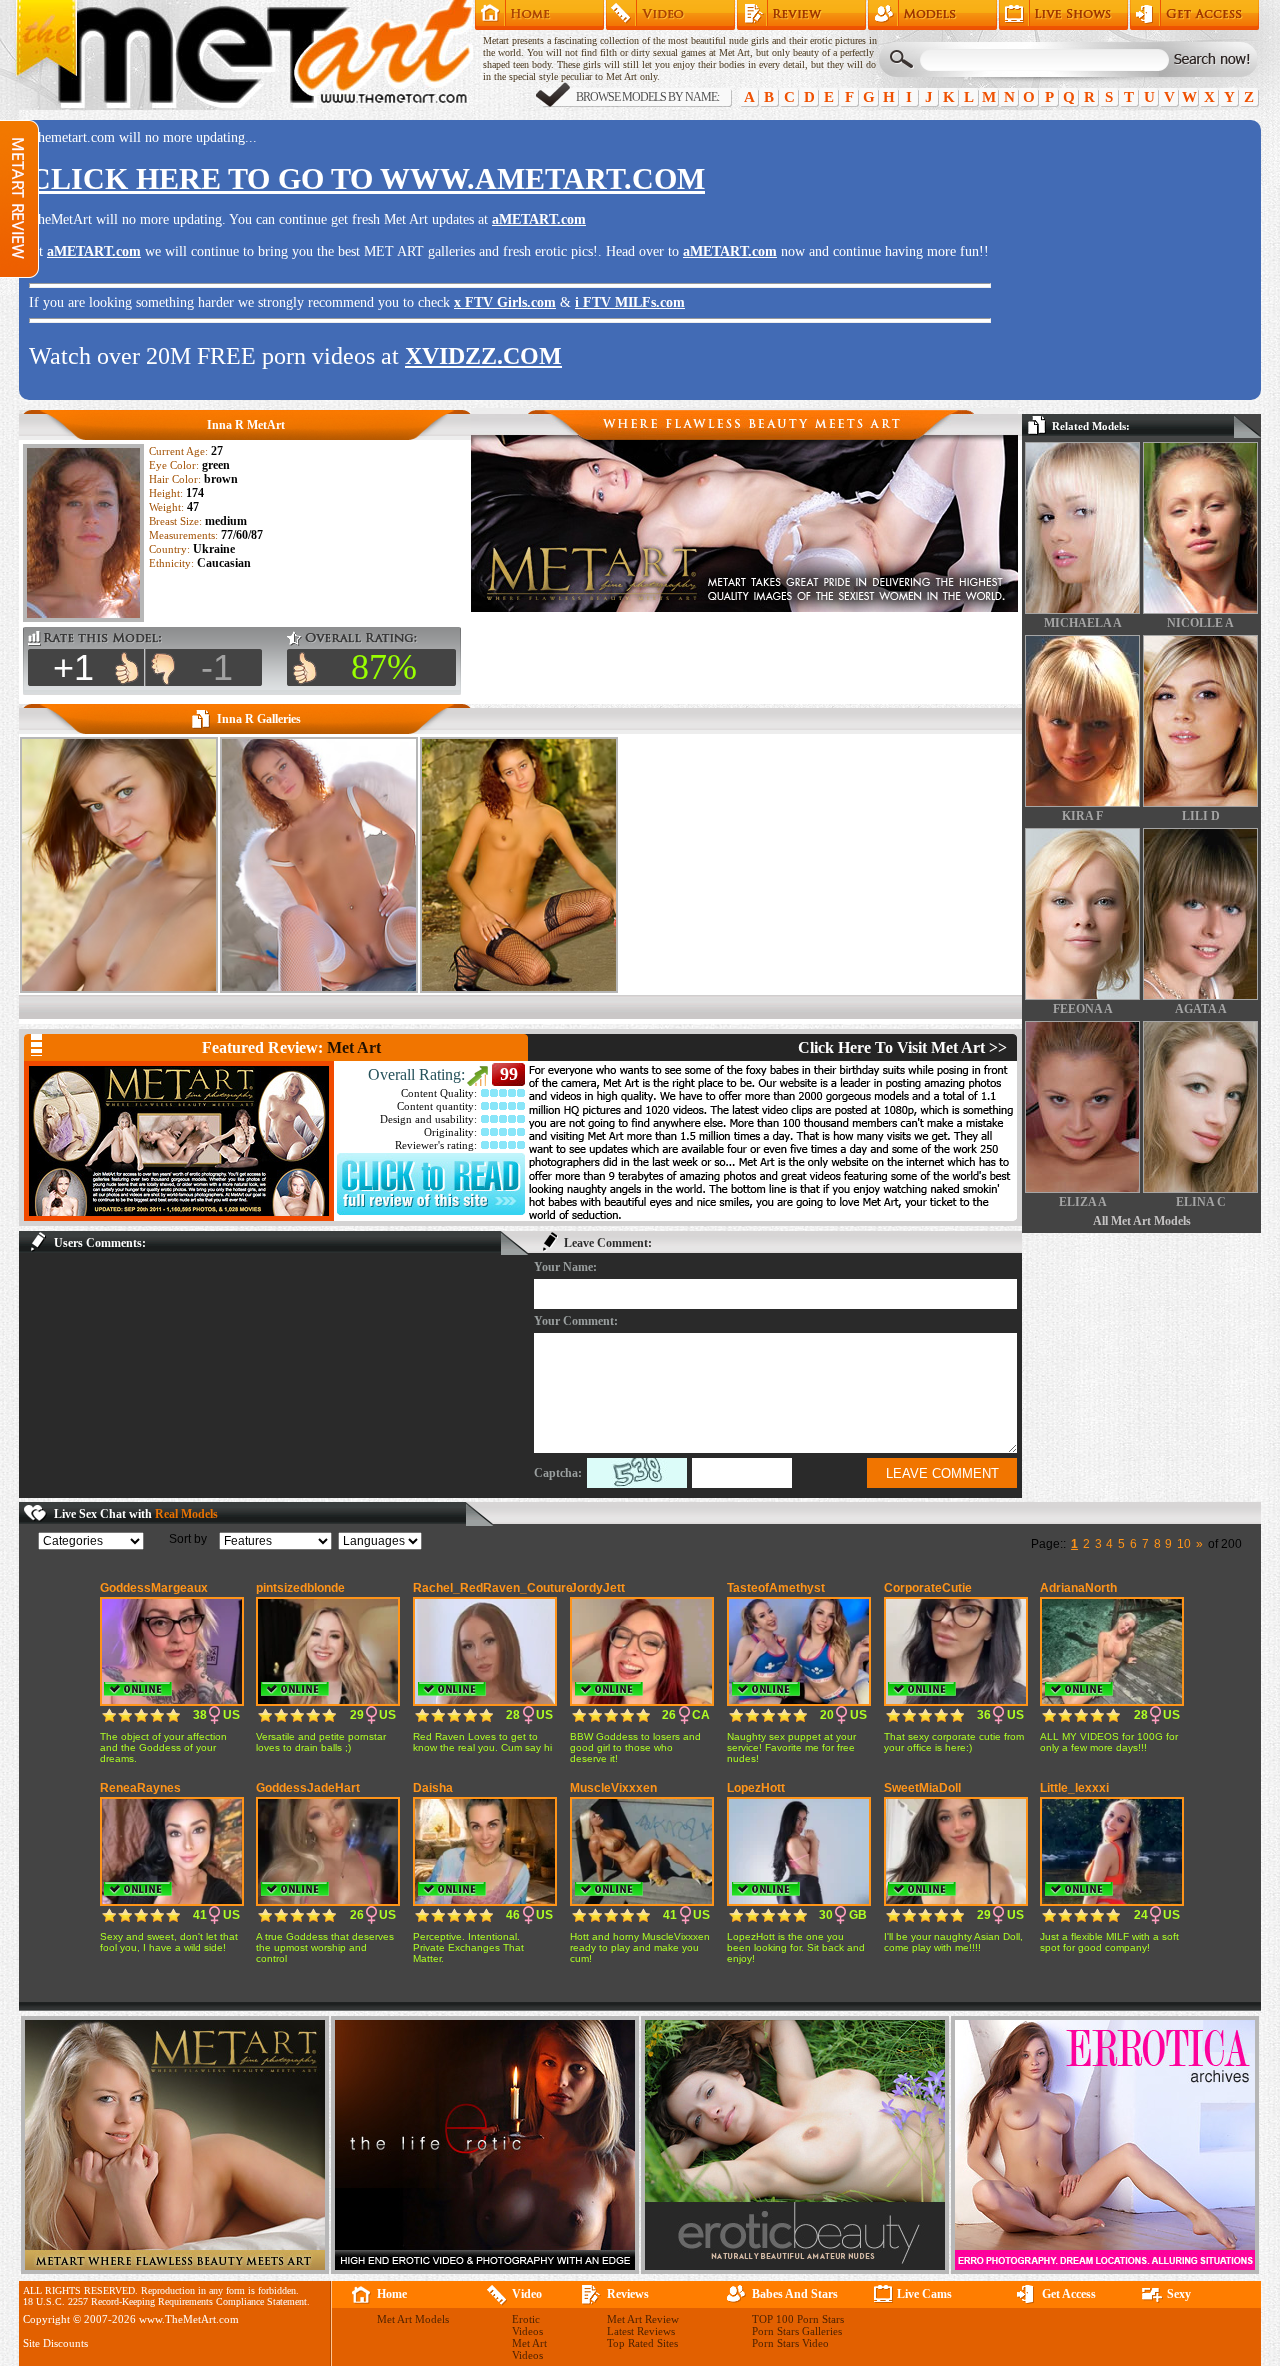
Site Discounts (55, 2343)
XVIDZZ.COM (483, 356)
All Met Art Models (1142, 1221)
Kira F (1082, 816)
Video (527, 2294)
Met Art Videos (529, 2349)
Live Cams (924, 2294)
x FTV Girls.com (505, 302)
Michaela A (1083, 623)
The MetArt (244, 55)
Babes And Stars (795, 2294)
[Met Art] (179, 1141)
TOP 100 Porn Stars (798, 2319)
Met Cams (1063, 15)
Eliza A (1083, 1202)
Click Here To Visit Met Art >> (902, 1047)
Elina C (1201, 1202)
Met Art (354, 1047)
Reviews (628, 2294)
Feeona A (1083, 1009)
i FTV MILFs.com (630, 302)
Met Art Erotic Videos (670, 15)
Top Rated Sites (642, 2343)
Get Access (1194, 15)
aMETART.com (539, 219)
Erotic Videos (527, 2325)
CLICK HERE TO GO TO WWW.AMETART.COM (367, 178)
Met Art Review (801, 15)
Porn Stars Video (790, 2343)
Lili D (1201, 816)
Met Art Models (932, 15)
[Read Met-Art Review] (431, 1211)
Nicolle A (1200, 623)
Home (539, 15)
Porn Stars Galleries (797, 2331)
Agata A (1201, 1009)
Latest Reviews (641, 2331)
